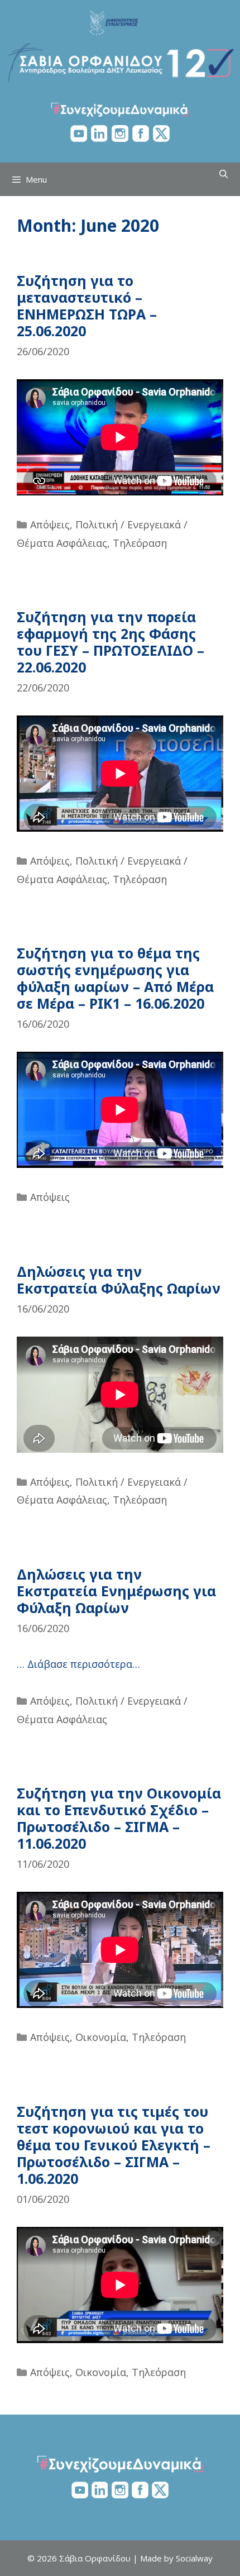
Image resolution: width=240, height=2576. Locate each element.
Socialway (194, 2558)
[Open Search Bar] (224, 174)
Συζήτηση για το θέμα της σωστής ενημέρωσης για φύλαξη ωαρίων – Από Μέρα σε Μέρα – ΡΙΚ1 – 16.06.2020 (115, 978)
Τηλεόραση (140, 543)
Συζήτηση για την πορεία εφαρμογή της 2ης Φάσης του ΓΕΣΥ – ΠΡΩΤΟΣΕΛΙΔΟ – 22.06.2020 (111, 642)
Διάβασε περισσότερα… (84, 1664)
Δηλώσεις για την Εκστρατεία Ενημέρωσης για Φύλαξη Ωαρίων (116, 1591)
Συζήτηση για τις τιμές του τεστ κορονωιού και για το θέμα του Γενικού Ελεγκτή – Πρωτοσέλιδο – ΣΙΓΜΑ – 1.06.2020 (114, 2145)
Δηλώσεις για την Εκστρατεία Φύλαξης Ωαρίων (119, 1280)
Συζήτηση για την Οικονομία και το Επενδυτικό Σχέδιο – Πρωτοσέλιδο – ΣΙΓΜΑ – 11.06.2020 (119, 1818)
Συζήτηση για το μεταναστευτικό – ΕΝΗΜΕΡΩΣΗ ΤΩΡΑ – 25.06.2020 (87, 306)
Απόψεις (50, 524)
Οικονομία (101, 2037)
